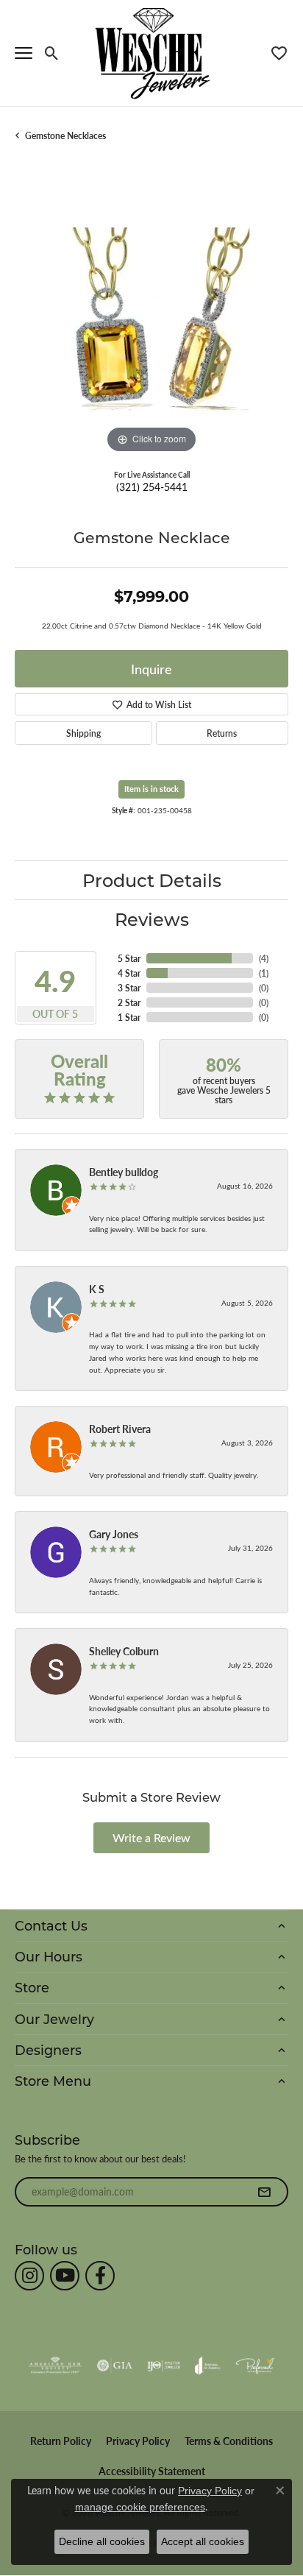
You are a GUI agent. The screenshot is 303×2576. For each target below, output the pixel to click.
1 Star (129, 1017)
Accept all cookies (203, 2541)
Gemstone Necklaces (65, 135)
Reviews (152, 919)
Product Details (152, 880)
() (264, 958)
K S (97, 1289)
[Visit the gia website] (115, 2366)
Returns (222, 733)
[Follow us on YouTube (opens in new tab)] (65, 2276)
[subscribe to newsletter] (264, 2192)
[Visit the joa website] (208, 2366)
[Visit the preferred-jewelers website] (255, 2366)
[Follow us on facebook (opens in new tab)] (100, 2276)
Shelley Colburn (124, 1651)
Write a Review (151, 1837)
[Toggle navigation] (24, 53)
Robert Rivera (120, 1429)
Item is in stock (151, 789)
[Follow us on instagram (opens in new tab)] (29, 2276)
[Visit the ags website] (55, 2366)
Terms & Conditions (229, 2441)
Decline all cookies (102, 2541)
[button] (52, 53)
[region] (151, 320)
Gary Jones (114, 1534)
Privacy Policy (138, 2441)
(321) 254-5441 (152, 486)
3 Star (129, 988)
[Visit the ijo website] (164, 2366)
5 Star (129, 958)
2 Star (129, 1002)
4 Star (129, 973)
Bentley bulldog (124, 1172)
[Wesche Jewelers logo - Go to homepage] (152, 53)
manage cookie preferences (140, 2507)
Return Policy (61, 2441)
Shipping (83, 733)
